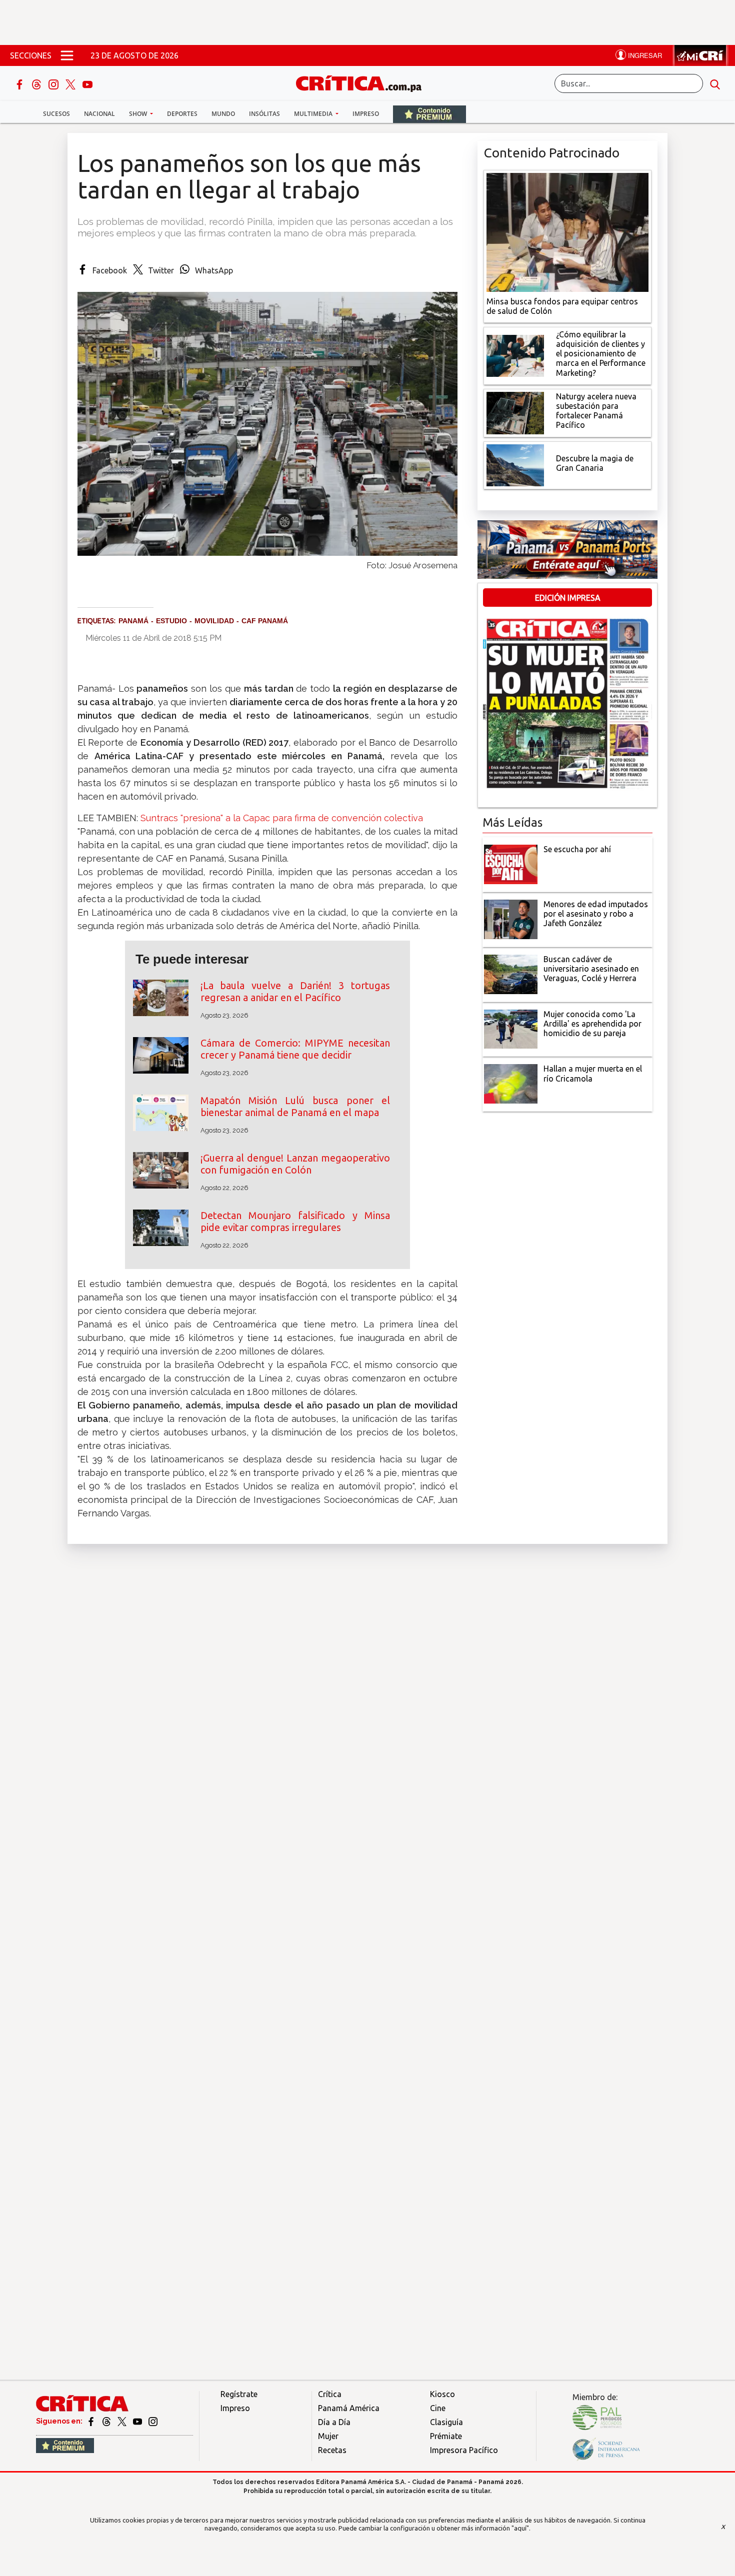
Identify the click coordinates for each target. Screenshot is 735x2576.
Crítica (330, 2394)
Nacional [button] (99, 114)
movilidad (214, 621)
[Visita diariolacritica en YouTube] (138, 2421)
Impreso (366, 114)
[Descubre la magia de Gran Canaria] (515, 464)
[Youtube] (87, 83)
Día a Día (334, 2422)
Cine (438, 2408)
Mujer (328, 2436)
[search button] (715, 83)
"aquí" (520, 2528)
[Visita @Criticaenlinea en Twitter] (107, 2421)
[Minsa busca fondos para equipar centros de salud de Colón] (567, 231)
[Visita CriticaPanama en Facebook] (92, 2421)
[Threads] (37, 83)
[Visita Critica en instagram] (153, 2421)
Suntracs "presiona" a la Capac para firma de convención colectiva (282, 818)
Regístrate (239, 2394)
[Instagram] (54, 83)
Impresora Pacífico (464, 2450)
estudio (171, 621)
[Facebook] (20, 83)
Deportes (182, 114)
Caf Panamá (265, 621)
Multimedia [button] (314, 114)
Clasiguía (446, 2422)
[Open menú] (67, 55)
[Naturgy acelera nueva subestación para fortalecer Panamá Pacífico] (515, 412)
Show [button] (139, 114)
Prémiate (446, 2436)
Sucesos (56, 114)
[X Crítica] (71, 83)
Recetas (332, 2450)
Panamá (133, 621)
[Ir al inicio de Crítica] (363, 82)
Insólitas (264, 114)
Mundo (223, 114)
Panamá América (349, 2408)
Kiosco (442, 2394)
